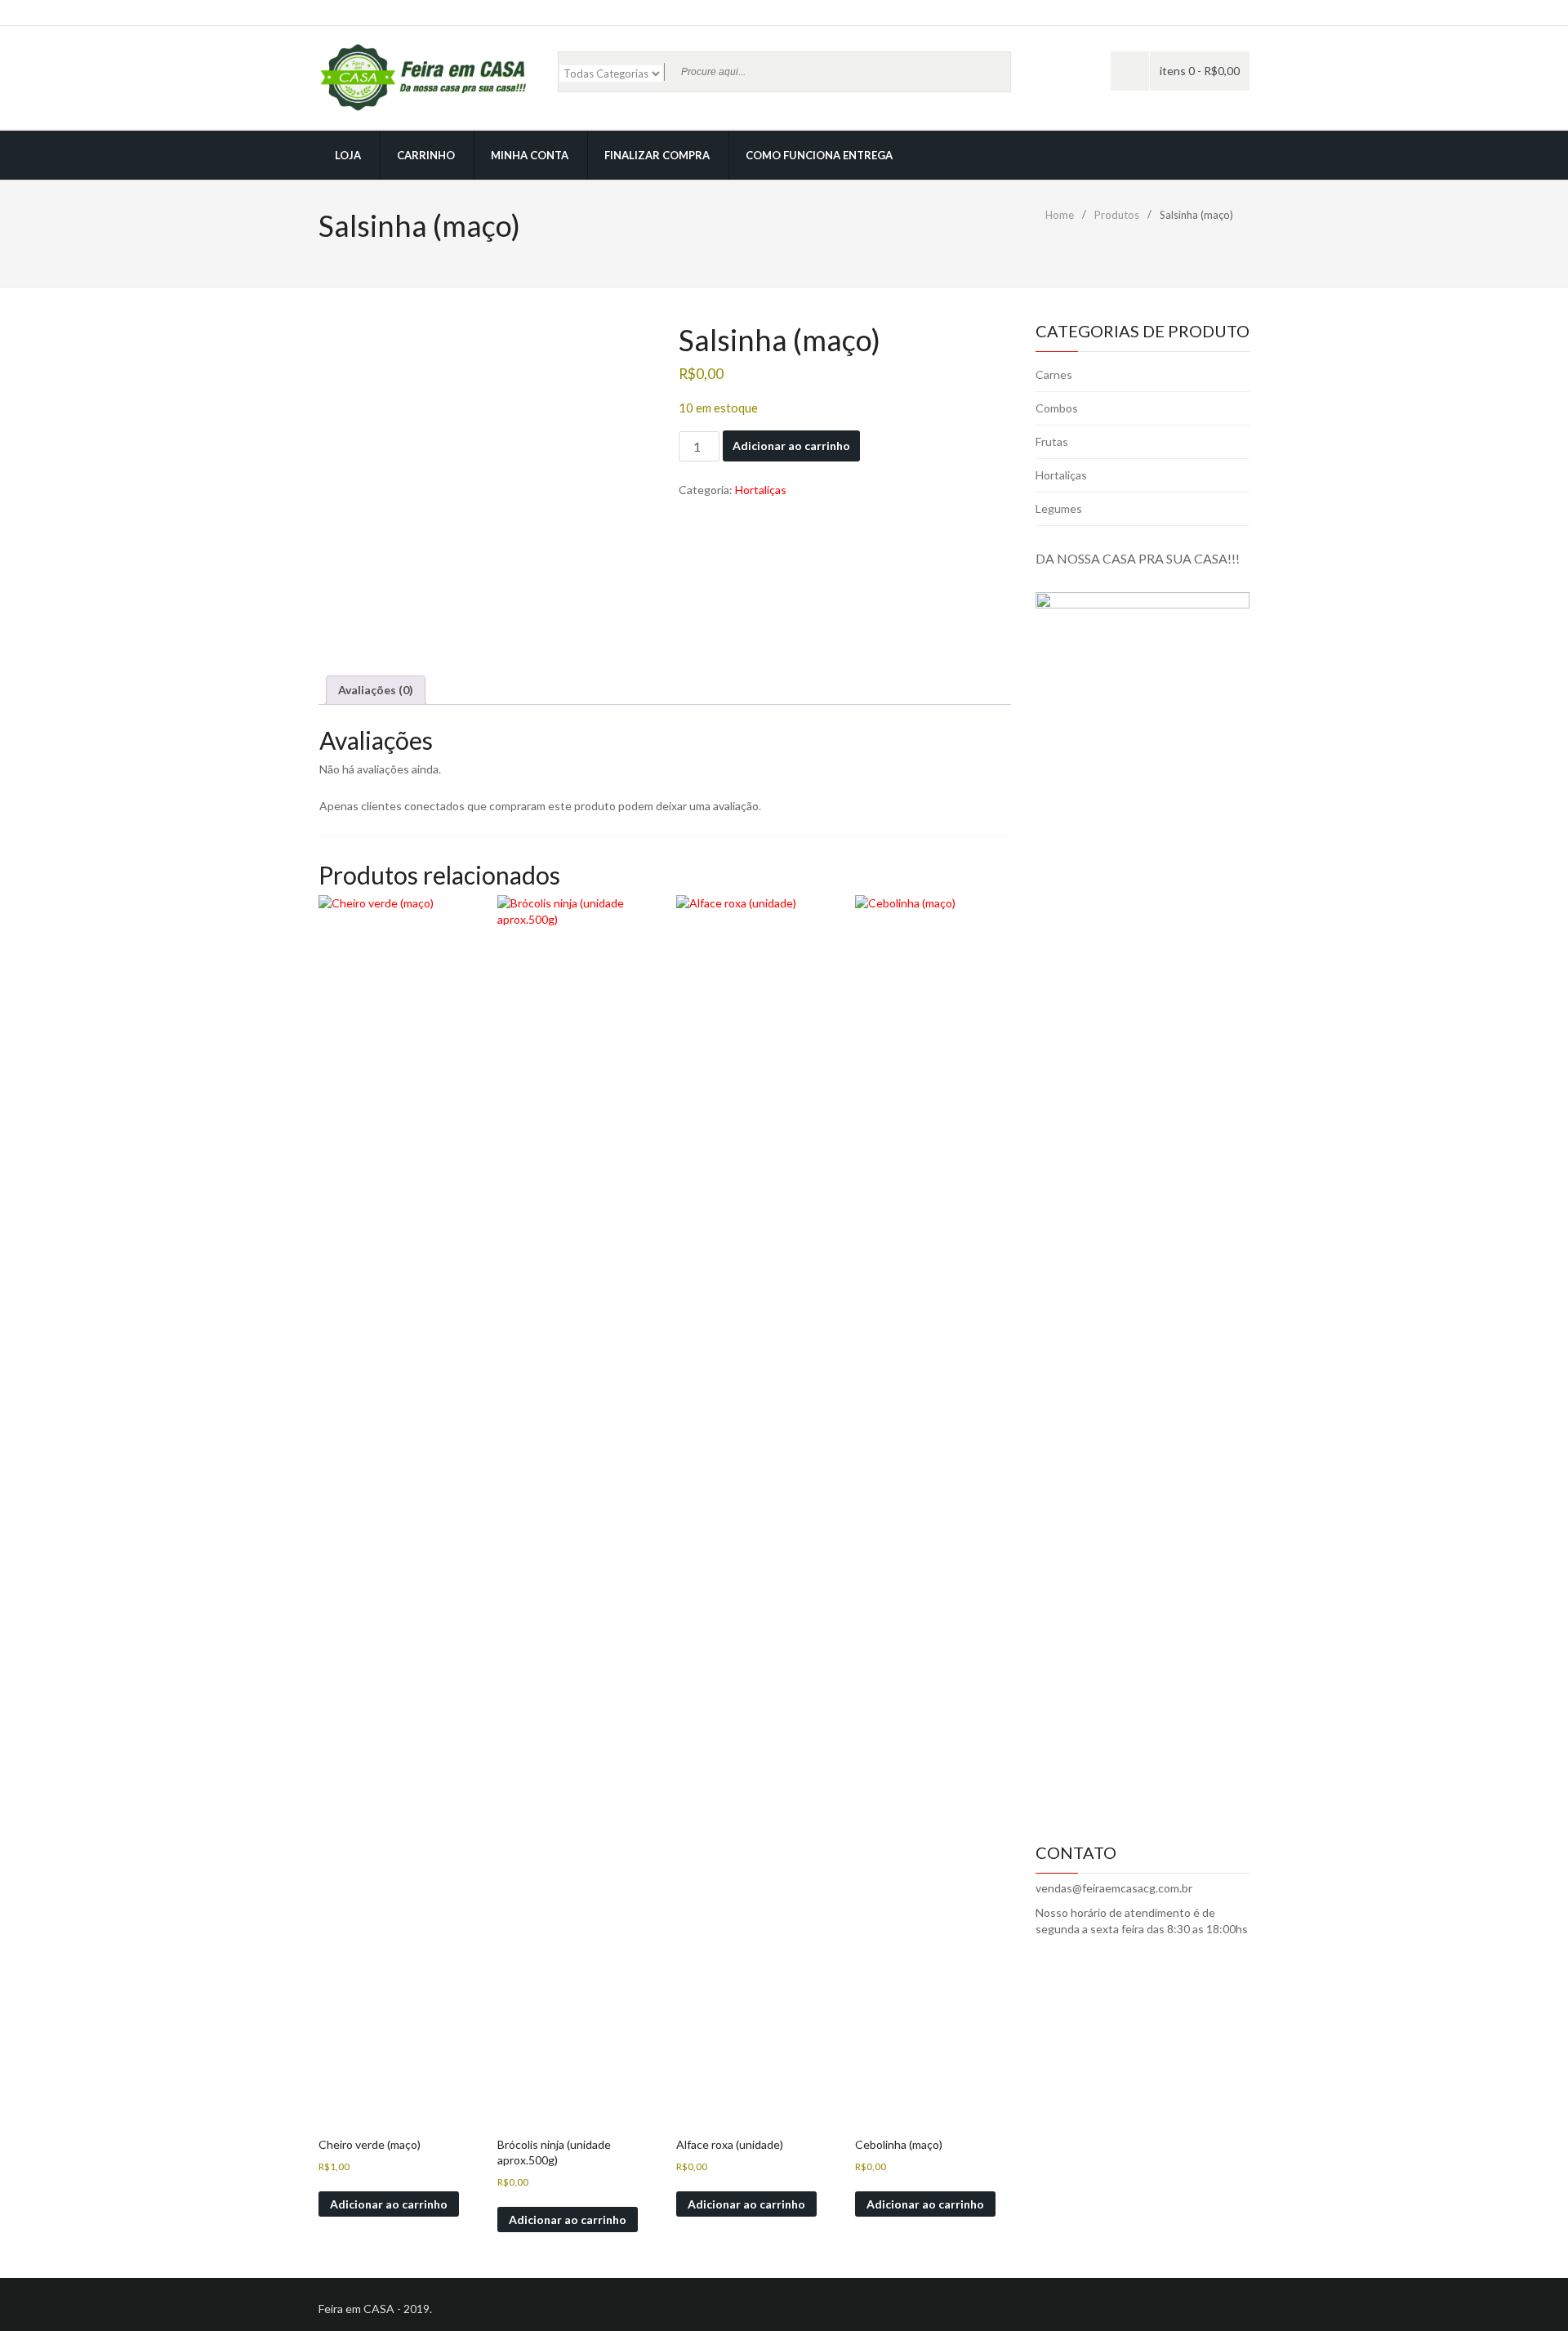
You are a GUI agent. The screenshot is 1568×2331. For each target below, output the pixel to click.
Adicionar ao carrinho (791, 446)
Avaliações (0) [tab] (376, 690)
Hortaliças (761, 490)
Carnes (1054, 374)
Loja (348, 155)
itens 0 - (1200, 71)
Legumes (1059, 508)
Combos (1057, 408)
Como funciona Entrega (819, 155)
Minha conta (530, 155)
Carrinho (426, 155)
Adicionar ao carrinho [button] (389, 2204)
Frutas (1052, 441)
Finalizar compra (657, 155)
